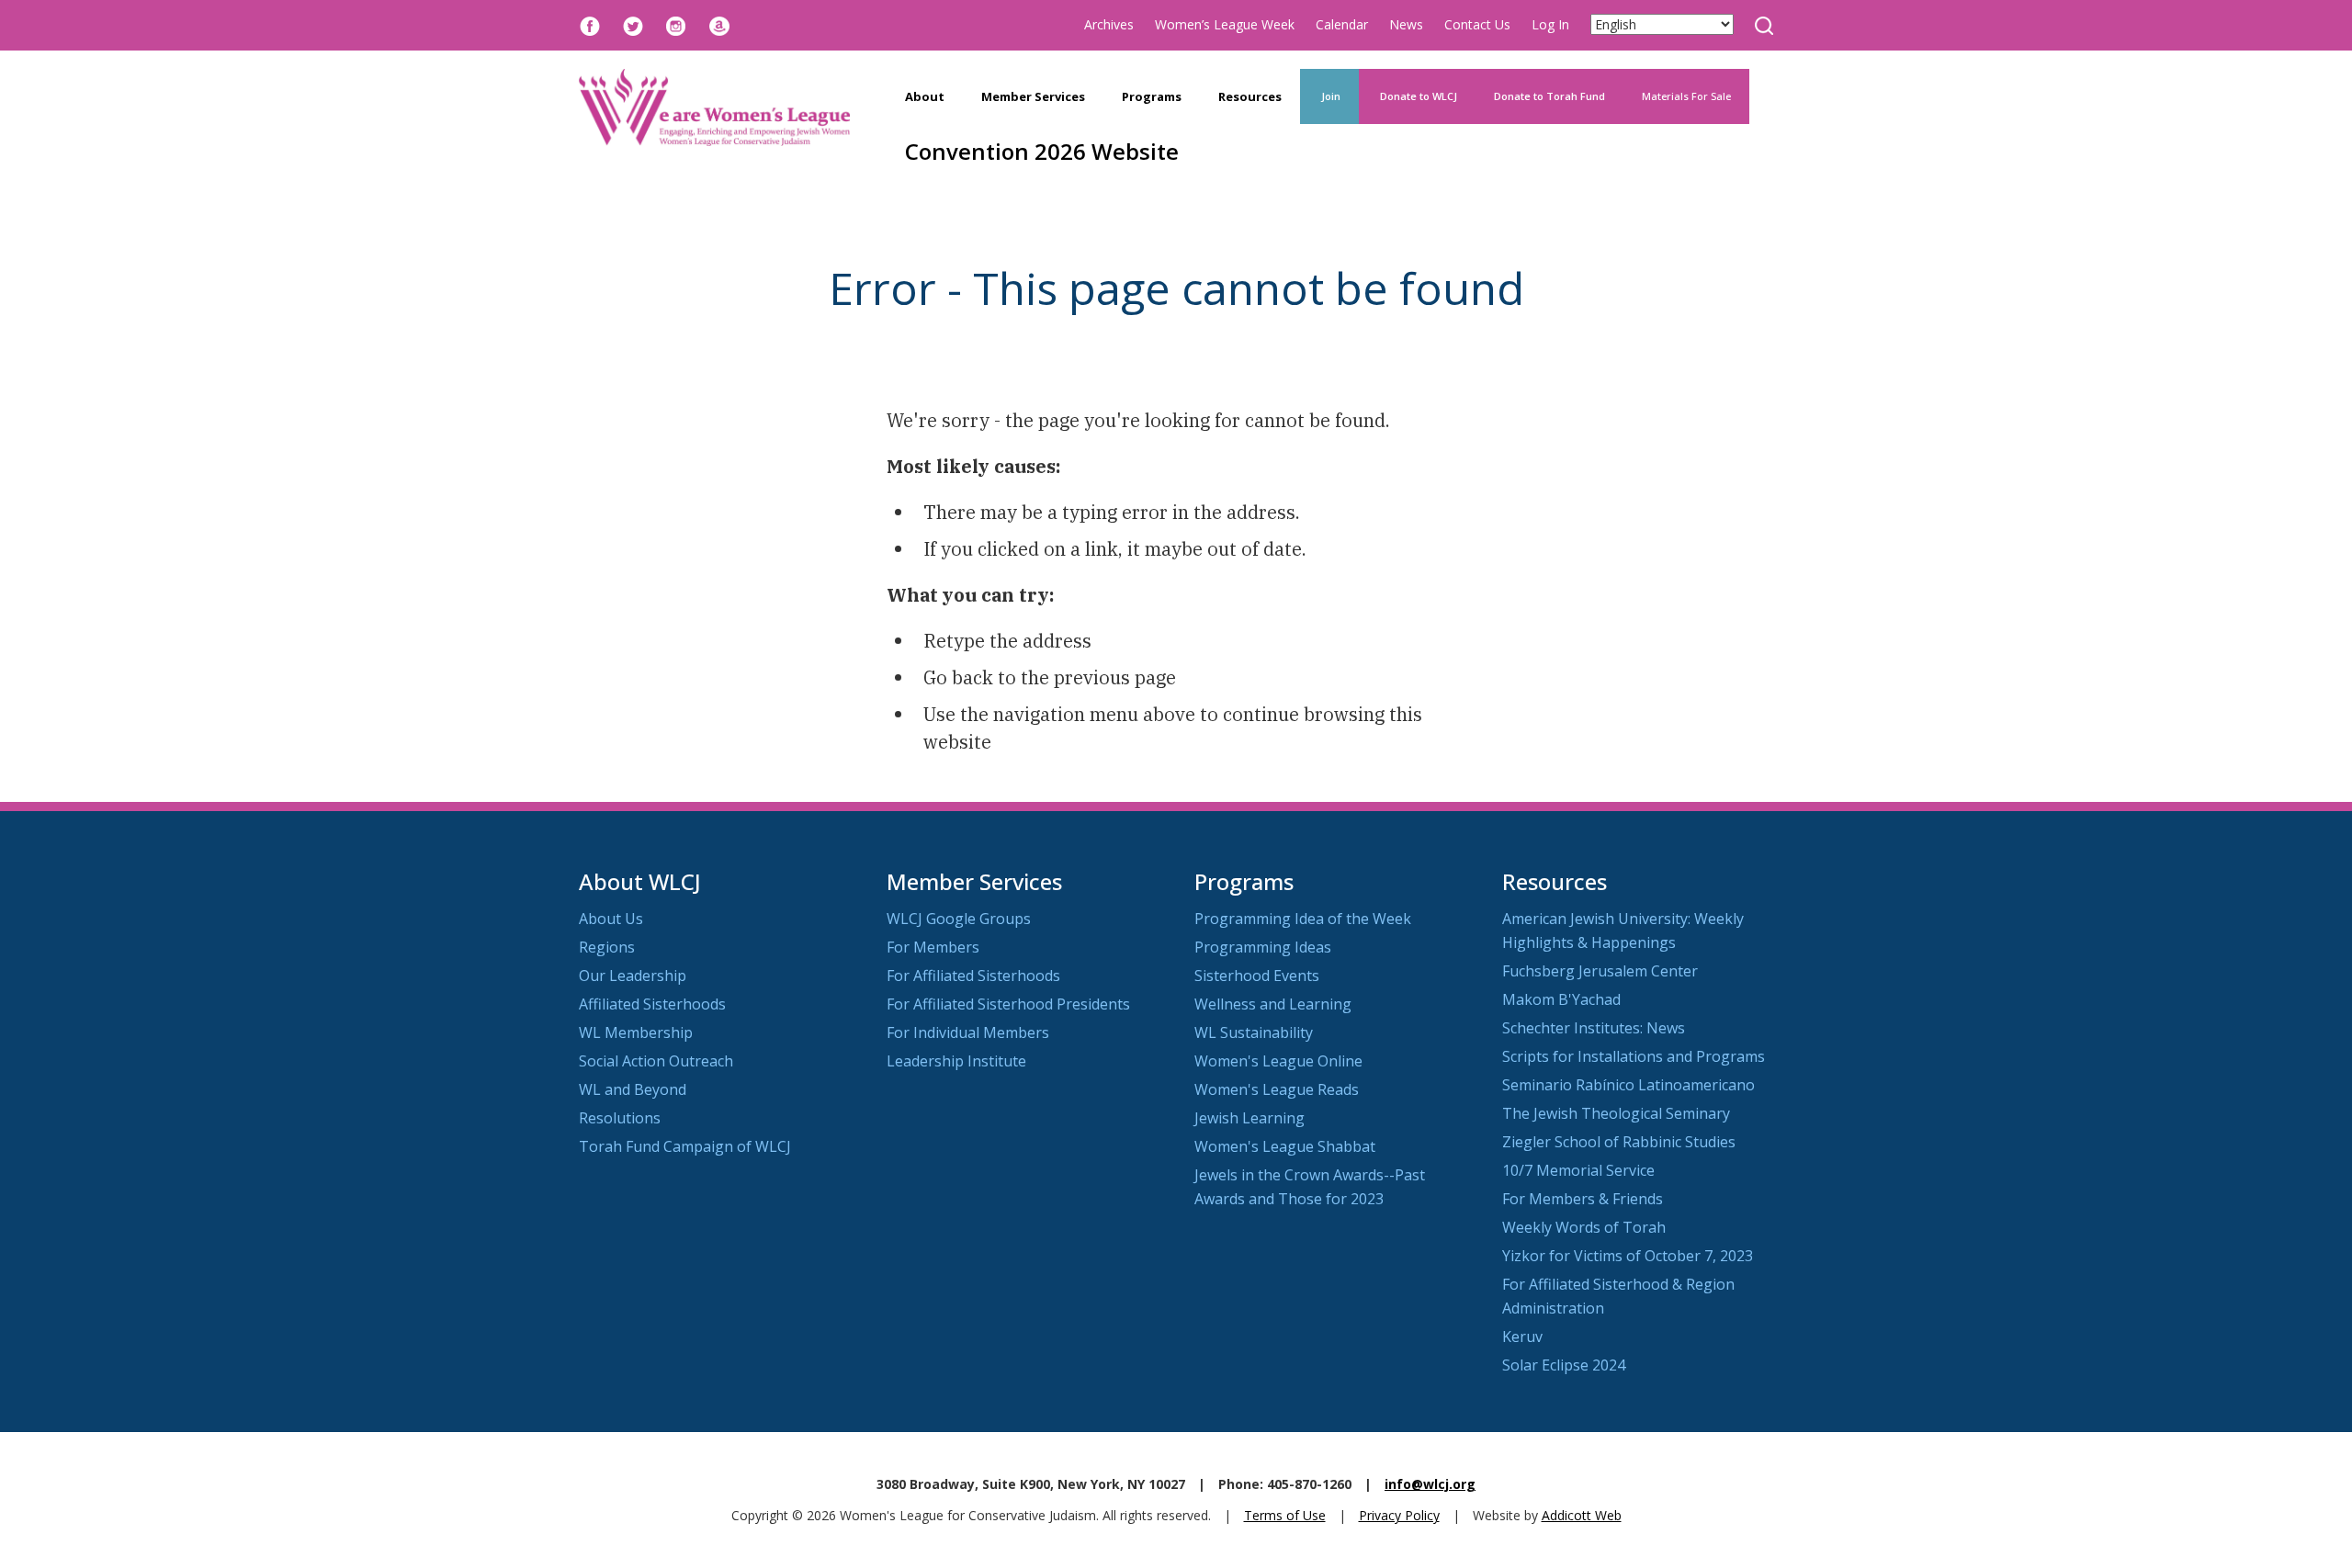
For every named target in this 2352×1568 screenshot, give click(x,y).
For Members (933, 947)
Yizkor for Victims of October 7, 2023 (1628, 1256)
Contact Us (1477, 24)
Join (1329, 96)
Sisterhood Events (1257, 976)
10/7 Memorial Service (1578, 1170)
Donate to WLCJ (1417, 96)
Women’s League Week (1225, 24)
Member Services (1033, 96)
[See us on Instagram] (676, 24)
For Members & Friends (1583, 1199)
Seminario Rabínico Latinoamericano (1628, 1085)
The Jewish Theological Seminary (1616, 1113)
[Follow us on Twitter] (633, 24)
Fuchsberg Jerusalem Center (1600, 971)
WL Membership (636, 1032)
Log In (1550, 24)
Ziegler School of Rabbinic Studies (1619, 1142)
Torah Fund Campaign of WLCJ (685, 1146)
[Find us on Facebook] (590, 24)
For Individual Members (968, 1032)
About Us (611, 919)
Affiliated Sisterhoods (652, 1004)
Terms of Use (1285, 1515)
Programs (1152, 96)
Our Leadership (633, 976)
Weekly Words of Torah (1584, 1227)
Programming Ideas (1263, 947)
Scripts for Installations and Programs (1634, 1056)
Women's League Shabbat (1285, 1146)
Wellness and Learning (1273, 1004)
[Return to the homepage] (714, 107)
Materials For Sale (1686, 96)
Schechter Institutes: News (1594, 1028)
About (925, 96)
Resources (1250, 96)
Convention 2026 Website (1042, 151)
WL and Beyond (633, 1089)
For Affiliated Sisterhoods (973, 976)
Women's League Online (1278, 1061)
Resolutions (620, 1118)
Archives (1109, 24)
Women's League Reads (1277, 1089)
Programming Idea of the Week (1303, 919)
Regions (607, 947)
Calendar (1342, 24)
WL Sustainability (1254, 1032)
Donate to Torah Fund (1549, 96)
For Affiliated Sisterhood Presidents (1008, 1004)
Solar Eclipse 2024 (1564, 1365)
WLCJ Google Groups (959, 919)
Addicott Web (1582, 1515)
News (1406, 24)
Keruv (1522, 1337)
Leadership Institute (956, 1061)
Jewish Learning (1249, 1118)
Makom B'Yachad (1561, 999)
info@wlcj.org (1430, 1484)
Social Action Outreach (656, 1061)
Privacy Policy (1399, 1515)
